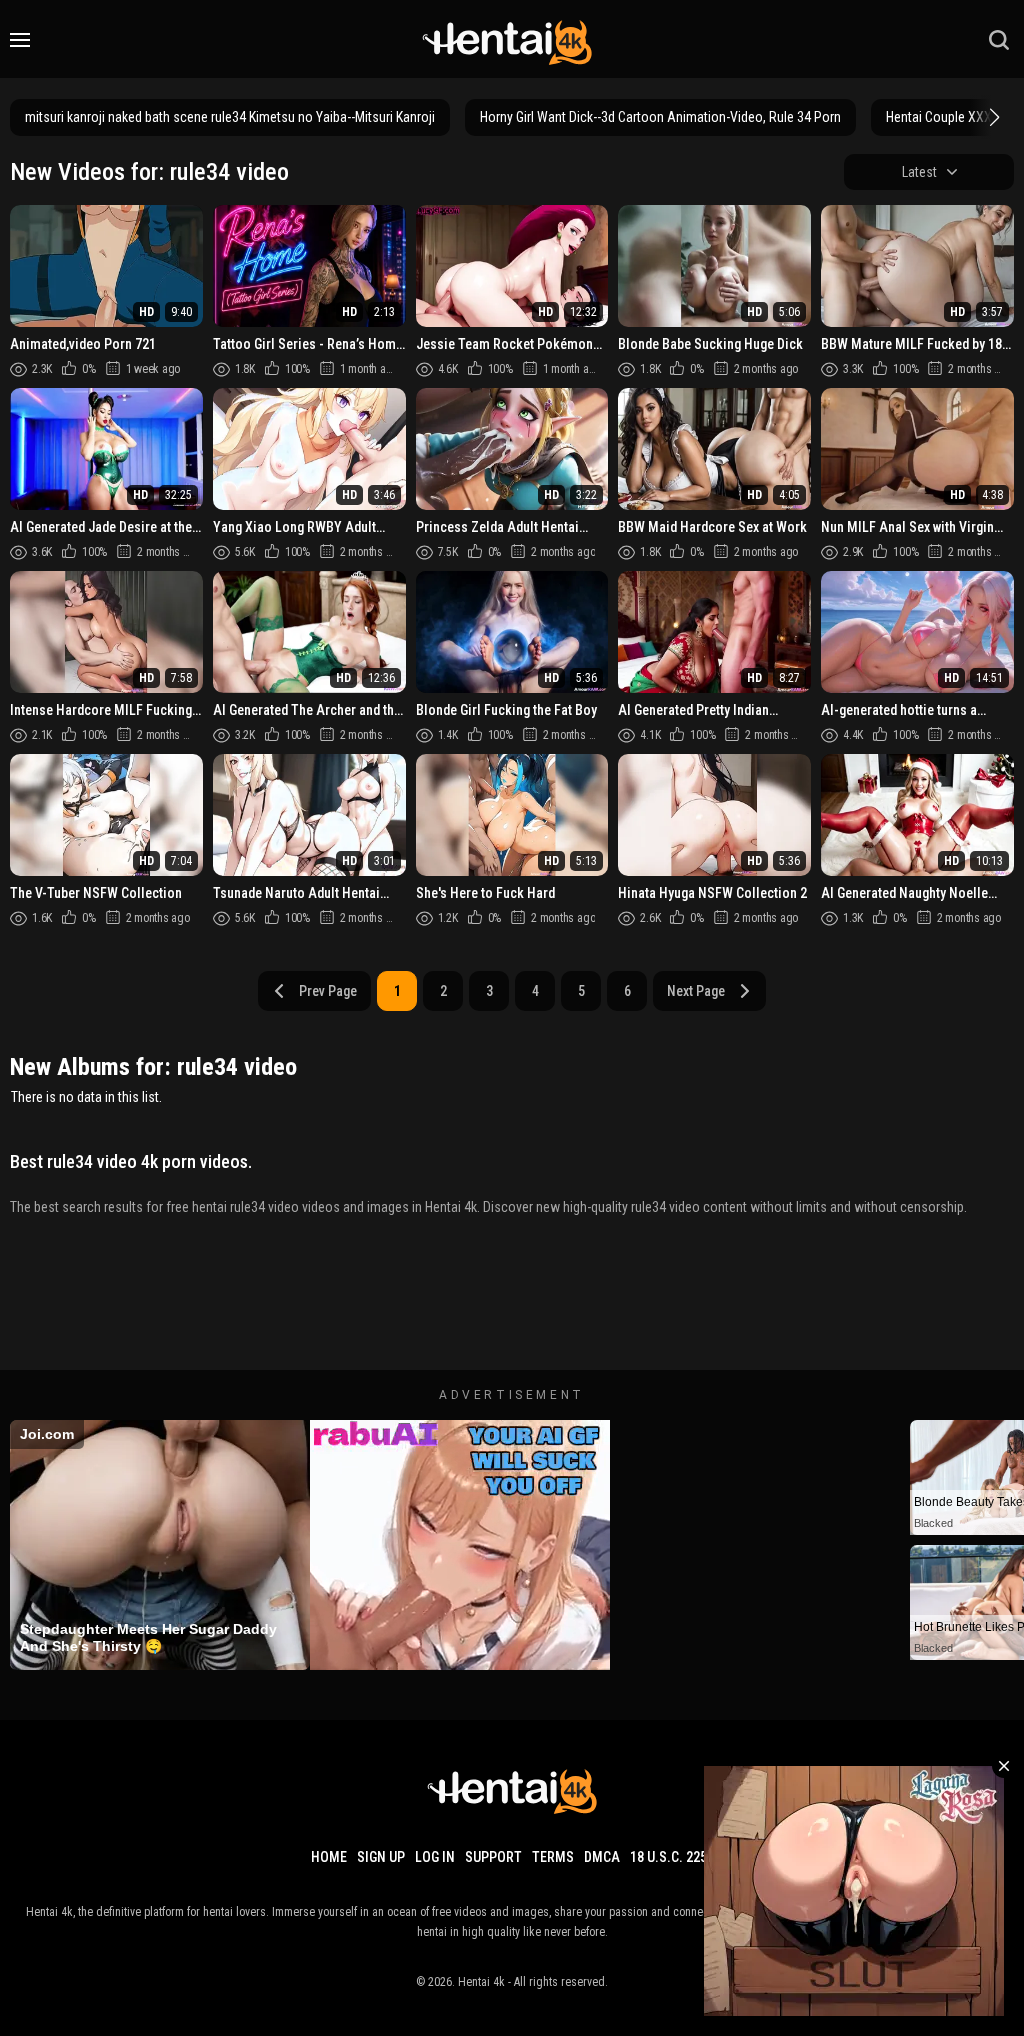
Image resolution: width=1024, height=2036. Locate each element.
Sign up (381, 1857)
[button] (992, 117)
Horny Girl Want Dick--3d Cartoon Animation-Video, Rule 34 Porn (660, 117)
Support (493, 1857)
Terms (553, 1857)
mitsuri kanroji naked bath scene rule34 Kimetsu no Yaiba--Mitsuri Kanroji (230, 117)
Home (329, 1857)
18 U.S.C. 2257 (672, 1857)
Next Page (696, 991)
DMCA (602, 1857)
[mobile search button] (999, 40)
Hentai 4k (481, 1982)
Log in (435, 1857)
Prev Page (328, 991)
